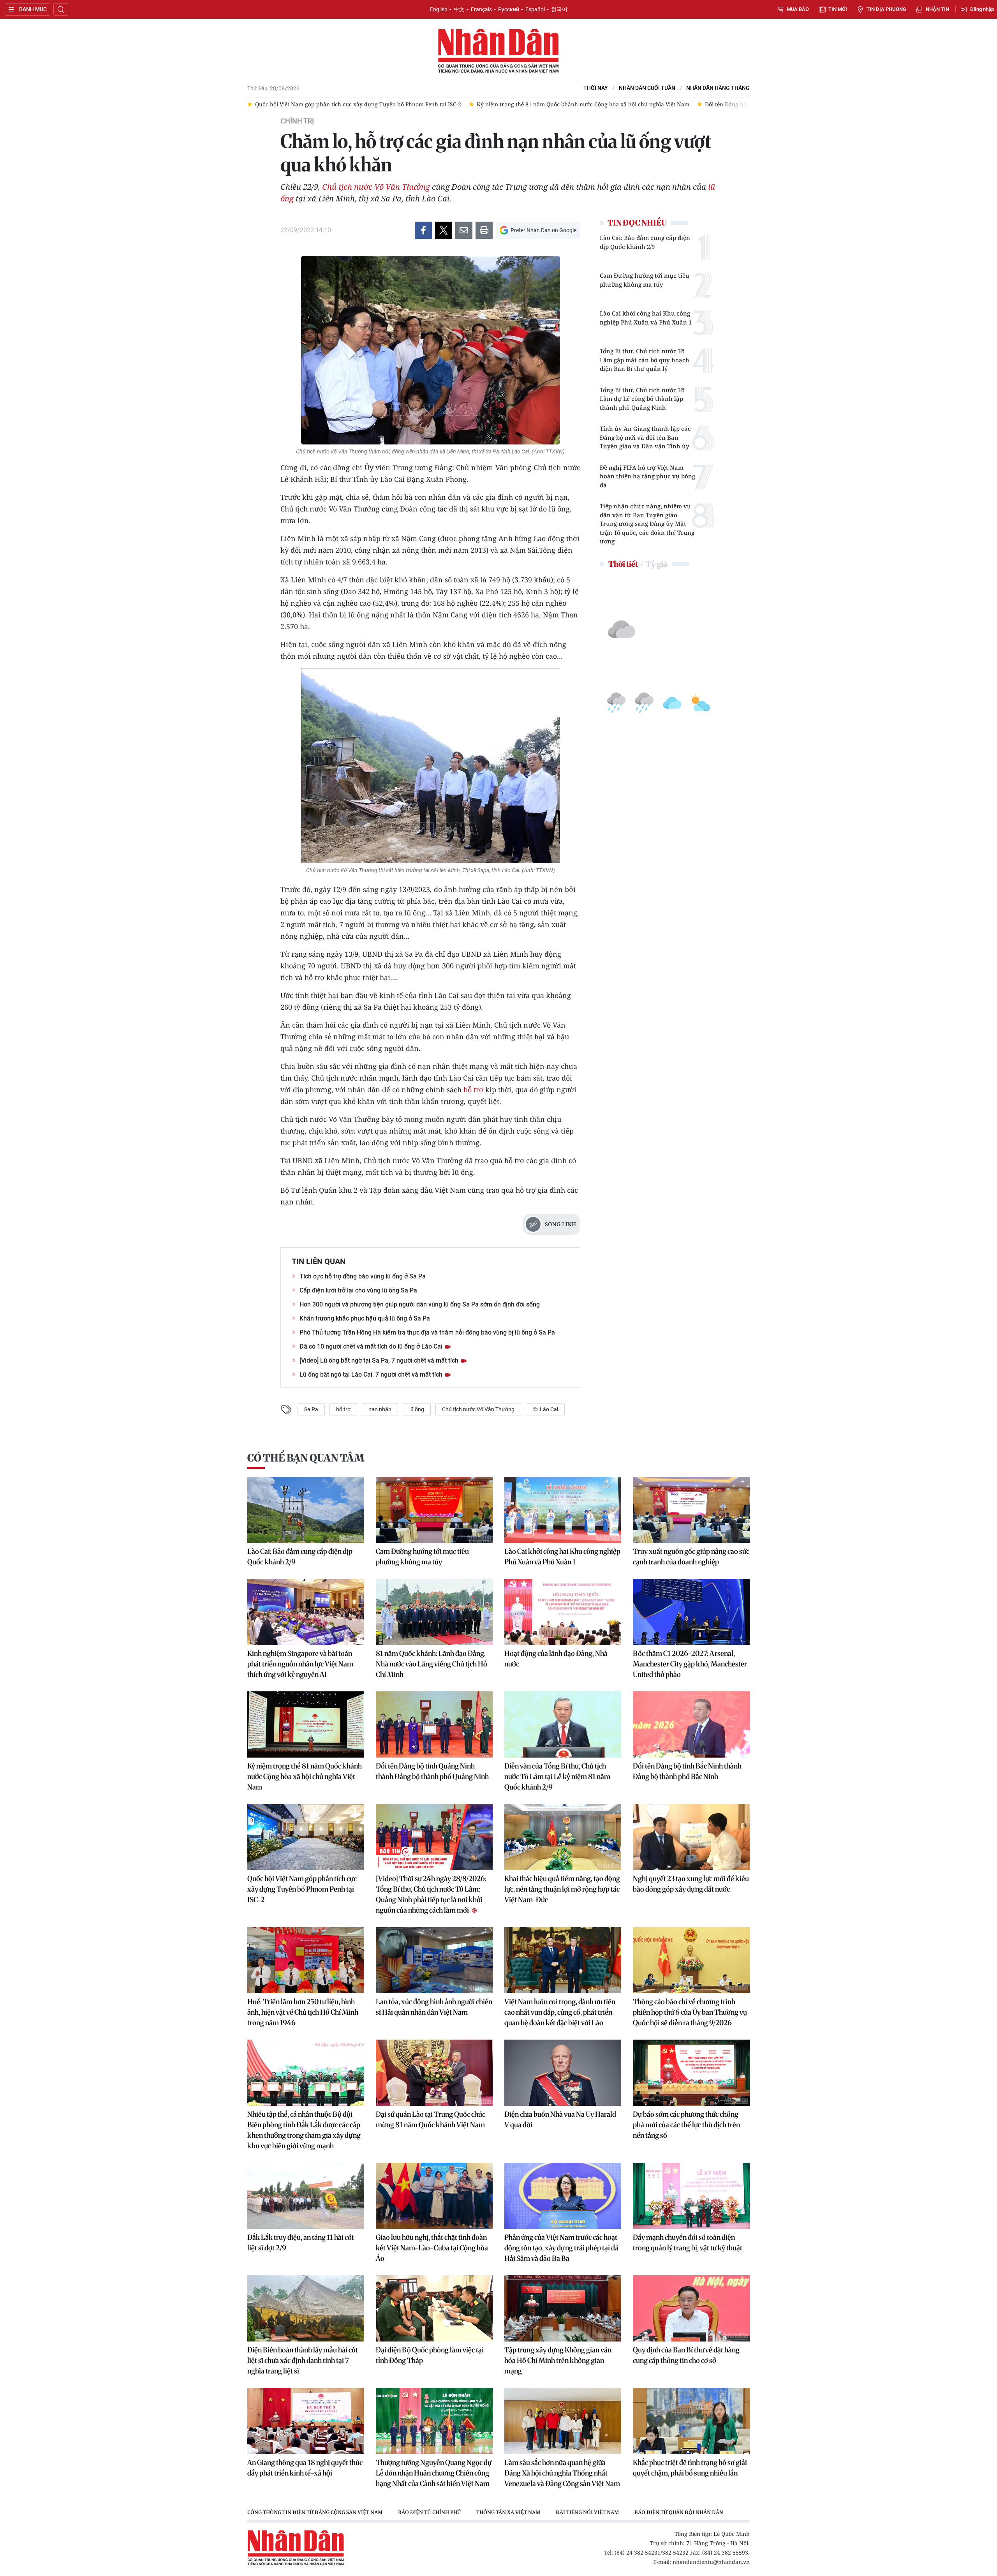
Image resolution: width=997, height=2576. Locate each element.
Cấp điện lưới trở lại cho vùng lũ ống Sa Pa (358, 1290)
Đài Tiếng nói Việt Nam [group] (587, 2512)
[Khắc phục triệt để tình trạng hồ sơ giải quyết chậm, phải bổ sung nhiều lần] (691, 2421)
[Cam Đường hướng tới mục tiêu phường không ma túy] (434, 1510)
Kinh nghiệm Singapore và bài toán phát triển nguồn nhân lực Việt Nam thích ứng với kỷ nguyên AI (300, 1664)
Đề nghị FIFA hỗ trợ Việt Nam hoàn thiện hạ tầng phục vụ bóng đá (647, 476)
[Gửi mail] (464, 230)
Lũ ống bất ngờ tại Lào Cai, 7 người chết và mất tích (372, 1374)
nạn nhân (380, 1409)
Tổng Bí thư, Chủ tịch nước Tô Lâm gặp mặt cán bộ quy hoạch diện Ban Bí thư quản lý (645, 360)
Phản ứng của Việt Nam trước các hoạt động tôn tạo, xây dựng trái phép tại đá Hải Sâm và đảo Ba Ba (561, 2248)
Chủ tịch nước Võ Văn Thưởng (376, 187)
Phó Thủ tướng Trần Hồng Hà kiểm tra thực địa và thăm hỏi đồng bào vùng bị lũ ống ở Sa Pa (427, 1332)
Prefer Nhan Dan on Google (543, 230)
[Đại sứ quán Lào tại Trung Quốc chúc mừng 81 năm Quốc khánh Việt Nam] (434, 2073)
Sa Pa (311, 1409)
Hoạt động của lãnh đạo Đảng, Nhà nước (556, 1659)
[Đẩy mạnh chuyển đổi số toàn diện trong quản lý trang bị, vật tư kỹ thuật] (691, 2196)
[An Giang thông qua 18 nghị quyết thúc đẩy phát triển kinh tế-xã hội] (306, 2421)
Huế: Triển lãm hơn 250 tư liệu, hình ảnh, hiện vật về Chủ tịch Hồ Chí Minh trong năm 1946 (303, 2012)
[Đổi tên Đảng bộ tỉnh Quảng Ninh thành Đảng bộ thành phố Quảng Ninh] (434, 1724)
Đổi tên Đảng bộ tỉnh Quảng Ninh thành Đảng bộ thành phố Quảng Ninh (432, 1771)
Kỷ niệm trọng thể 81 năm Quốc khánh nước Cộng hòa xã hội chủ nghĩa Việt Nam (305, 1776)
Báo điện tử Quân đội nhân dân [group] (679, 2512)
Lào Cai (548, 1409)
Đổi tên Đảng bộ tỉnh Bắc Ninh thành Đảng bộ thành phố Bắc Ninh (687, 1771)
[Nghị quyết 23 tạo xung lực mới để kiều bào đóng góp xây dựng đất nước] (691, 1837)
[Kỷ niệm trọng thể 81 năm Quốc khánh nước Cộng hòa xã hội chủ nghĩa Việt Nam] (306, 1724)
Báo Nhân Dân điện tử (498, 51)
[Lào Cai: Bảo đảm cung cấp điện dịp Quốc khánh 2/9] (306, 1510)
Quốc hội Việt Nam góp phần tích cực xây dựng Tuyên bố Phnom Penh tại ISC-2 (302, 1889)
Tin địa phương (886, 9)
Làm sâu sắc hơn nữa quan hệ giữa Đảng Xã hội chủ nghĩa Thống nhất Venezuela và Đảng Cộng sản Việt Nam (562, 2473)
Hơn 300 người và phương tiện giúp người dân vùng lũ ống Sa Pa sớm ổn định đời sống (420, 1304)
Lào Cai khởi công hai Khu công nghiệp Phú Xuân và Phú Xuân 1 (646, 318)
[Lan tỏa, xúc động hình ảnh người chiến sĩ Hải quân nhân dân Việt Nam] (434, 1960)
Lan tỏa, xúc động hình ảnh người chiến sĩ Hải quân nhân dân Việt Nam (434, 2007)
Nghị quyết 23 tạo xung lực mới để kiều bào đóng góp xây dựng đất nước (691, 1884)
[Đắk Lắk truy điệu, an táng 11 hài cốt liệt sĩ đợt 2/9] (306, 2196)
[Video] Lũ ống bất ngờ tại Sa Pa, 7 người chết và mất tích (380, 1360)
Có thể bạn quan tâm (306, 1458)
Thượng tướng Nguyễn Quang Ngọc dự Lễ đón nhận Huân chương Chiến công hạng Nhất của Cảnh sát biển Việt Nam (434, 2473)
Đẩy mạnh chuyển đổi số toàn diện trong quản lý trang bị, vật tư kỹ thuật (688, 2243)
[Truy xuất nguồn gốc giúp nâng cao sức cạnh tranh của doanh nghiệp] (691, 1510)
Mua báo (798, 9)
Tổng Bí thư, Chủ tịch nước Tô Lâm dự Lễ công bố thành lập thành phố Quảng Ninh (642, 399)
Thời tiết (623, 564)
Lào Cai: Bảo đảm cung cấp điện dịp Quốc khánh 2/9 (645, 242)
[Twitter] (444, 230)
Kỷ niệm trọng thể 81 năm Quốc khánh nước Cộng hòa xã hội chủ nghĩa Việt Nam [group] (361, 104)
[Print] (484, 230)
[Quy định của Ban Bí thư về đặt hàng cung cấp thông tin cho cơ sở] (691, 2308)
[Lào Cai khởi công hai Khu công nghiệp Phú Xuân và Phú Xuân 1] (563, 1510)
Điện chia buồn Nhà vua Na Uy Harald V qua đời (560, 2119)
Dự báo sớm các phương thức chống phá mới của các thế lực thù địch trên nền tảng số (686, 2125)
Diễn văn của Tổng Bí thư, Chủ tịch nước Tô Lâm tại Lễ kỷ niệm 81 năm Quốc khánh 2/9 (557, 1776)
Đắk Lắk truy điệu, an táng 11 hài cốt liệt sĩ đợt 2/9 (301, 2243)
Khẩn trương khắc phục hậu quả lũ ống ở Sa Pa (365, 1318)
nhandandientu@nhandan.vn (711, 2562)
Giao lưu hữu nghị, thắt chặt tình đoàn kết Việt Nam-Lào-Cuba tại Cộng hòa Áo (432, 2248)
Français (481, 9)
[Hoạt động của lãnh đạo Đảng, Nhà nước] (563, 1612)
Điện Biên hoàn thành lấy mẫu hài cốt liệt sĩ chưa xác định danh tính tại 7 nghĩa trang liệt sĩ (303, 2360)
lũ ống (417, 1409)
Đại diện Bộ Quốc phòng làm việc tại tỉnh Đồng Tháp (430, 2355)
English (439, 9)
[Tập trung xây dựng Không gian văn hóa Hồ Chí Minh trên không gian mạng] (563, 2308)
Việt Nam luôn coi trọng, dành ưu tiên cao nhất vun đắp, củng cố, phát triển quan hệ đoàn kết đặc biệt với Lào (560, 2012)
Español (535, 9)
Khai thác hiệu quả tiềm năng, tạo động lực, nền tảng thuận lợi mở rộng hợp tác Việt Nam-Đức (562, 1889)
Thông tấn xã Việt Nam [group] (508, 2512)
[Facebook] (423, 230)
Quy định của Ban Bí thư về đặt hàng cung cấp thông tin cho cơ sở (686, 2355)
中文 (459, 9)
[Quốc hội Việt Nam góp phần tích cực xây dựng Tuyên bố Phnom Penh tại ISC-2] (306, 1837)
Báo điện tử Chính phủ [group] (429, 2512)
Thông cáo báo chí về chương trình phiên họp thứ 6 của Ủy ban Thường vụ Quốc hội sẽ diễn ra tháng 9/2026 (690, 2012)
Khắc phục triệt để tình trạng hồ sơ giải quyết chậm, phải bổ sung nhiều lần (690, 2468)
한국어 (559, 9)
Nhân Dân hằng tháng (718, 88)
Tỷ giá (656, 564)
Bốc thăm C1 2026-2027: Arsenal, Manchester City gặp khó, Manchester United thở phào (690, 1664)
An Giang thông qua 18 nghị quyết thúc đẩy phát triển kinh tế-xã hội (305, 2468)
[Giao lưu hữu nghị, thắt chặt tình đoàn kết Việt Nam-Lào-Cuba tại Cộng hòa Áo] (434, 2196)
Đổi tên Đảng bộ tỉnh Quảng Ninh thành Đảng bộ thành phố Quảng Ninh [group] (578, 104)
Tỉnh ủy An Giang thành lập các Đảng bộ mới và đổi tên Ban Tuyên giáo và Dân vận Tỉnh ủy (645, 437)
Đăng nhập (982, 9)
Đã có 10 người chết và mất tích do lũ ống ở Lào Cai (372, 1346)
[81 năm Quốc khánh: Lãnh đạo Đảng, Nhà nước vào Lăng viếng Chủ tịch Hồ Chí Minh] (434, 1612)
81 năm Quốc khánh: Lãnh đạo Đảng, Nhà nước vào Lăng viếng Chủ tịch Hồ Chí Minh (432, 1664)
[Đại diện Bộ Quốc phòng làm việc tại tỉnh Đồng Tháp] (434, 2308)
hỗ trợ (473, 1090)
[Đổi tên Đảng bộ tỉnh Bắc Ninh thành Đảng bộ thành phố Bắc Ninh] (691, 1724)
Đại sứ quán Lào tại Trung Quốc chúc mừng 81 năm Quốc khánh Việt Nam (431, 2119)
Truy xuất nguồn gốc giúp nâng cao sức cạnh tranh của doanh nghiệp (691, 1557)
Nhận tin (937, 9)
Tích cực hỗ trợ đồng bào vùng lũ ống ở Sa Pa (363, 1276)
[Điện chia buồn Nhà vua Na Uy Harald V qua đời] (563, 2073)
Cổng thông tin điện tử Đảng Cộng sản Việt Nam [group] (315, 2512)
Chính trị (297, 121)
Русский (509, 9)
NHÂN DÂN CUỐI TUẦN (647, 88)
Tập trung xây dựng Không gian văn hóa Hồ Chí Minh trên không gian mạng (558, 2360)
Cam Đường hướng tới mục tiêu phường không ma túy (645, 280)
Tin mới (838, 9)
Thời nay (596, 88)
